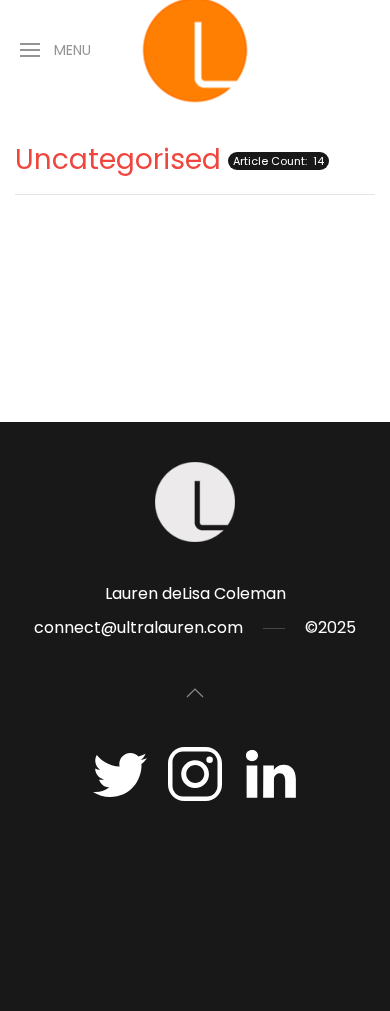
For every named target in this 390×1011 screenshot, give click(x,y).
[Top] (195, 693)
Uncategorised (118, 159)
